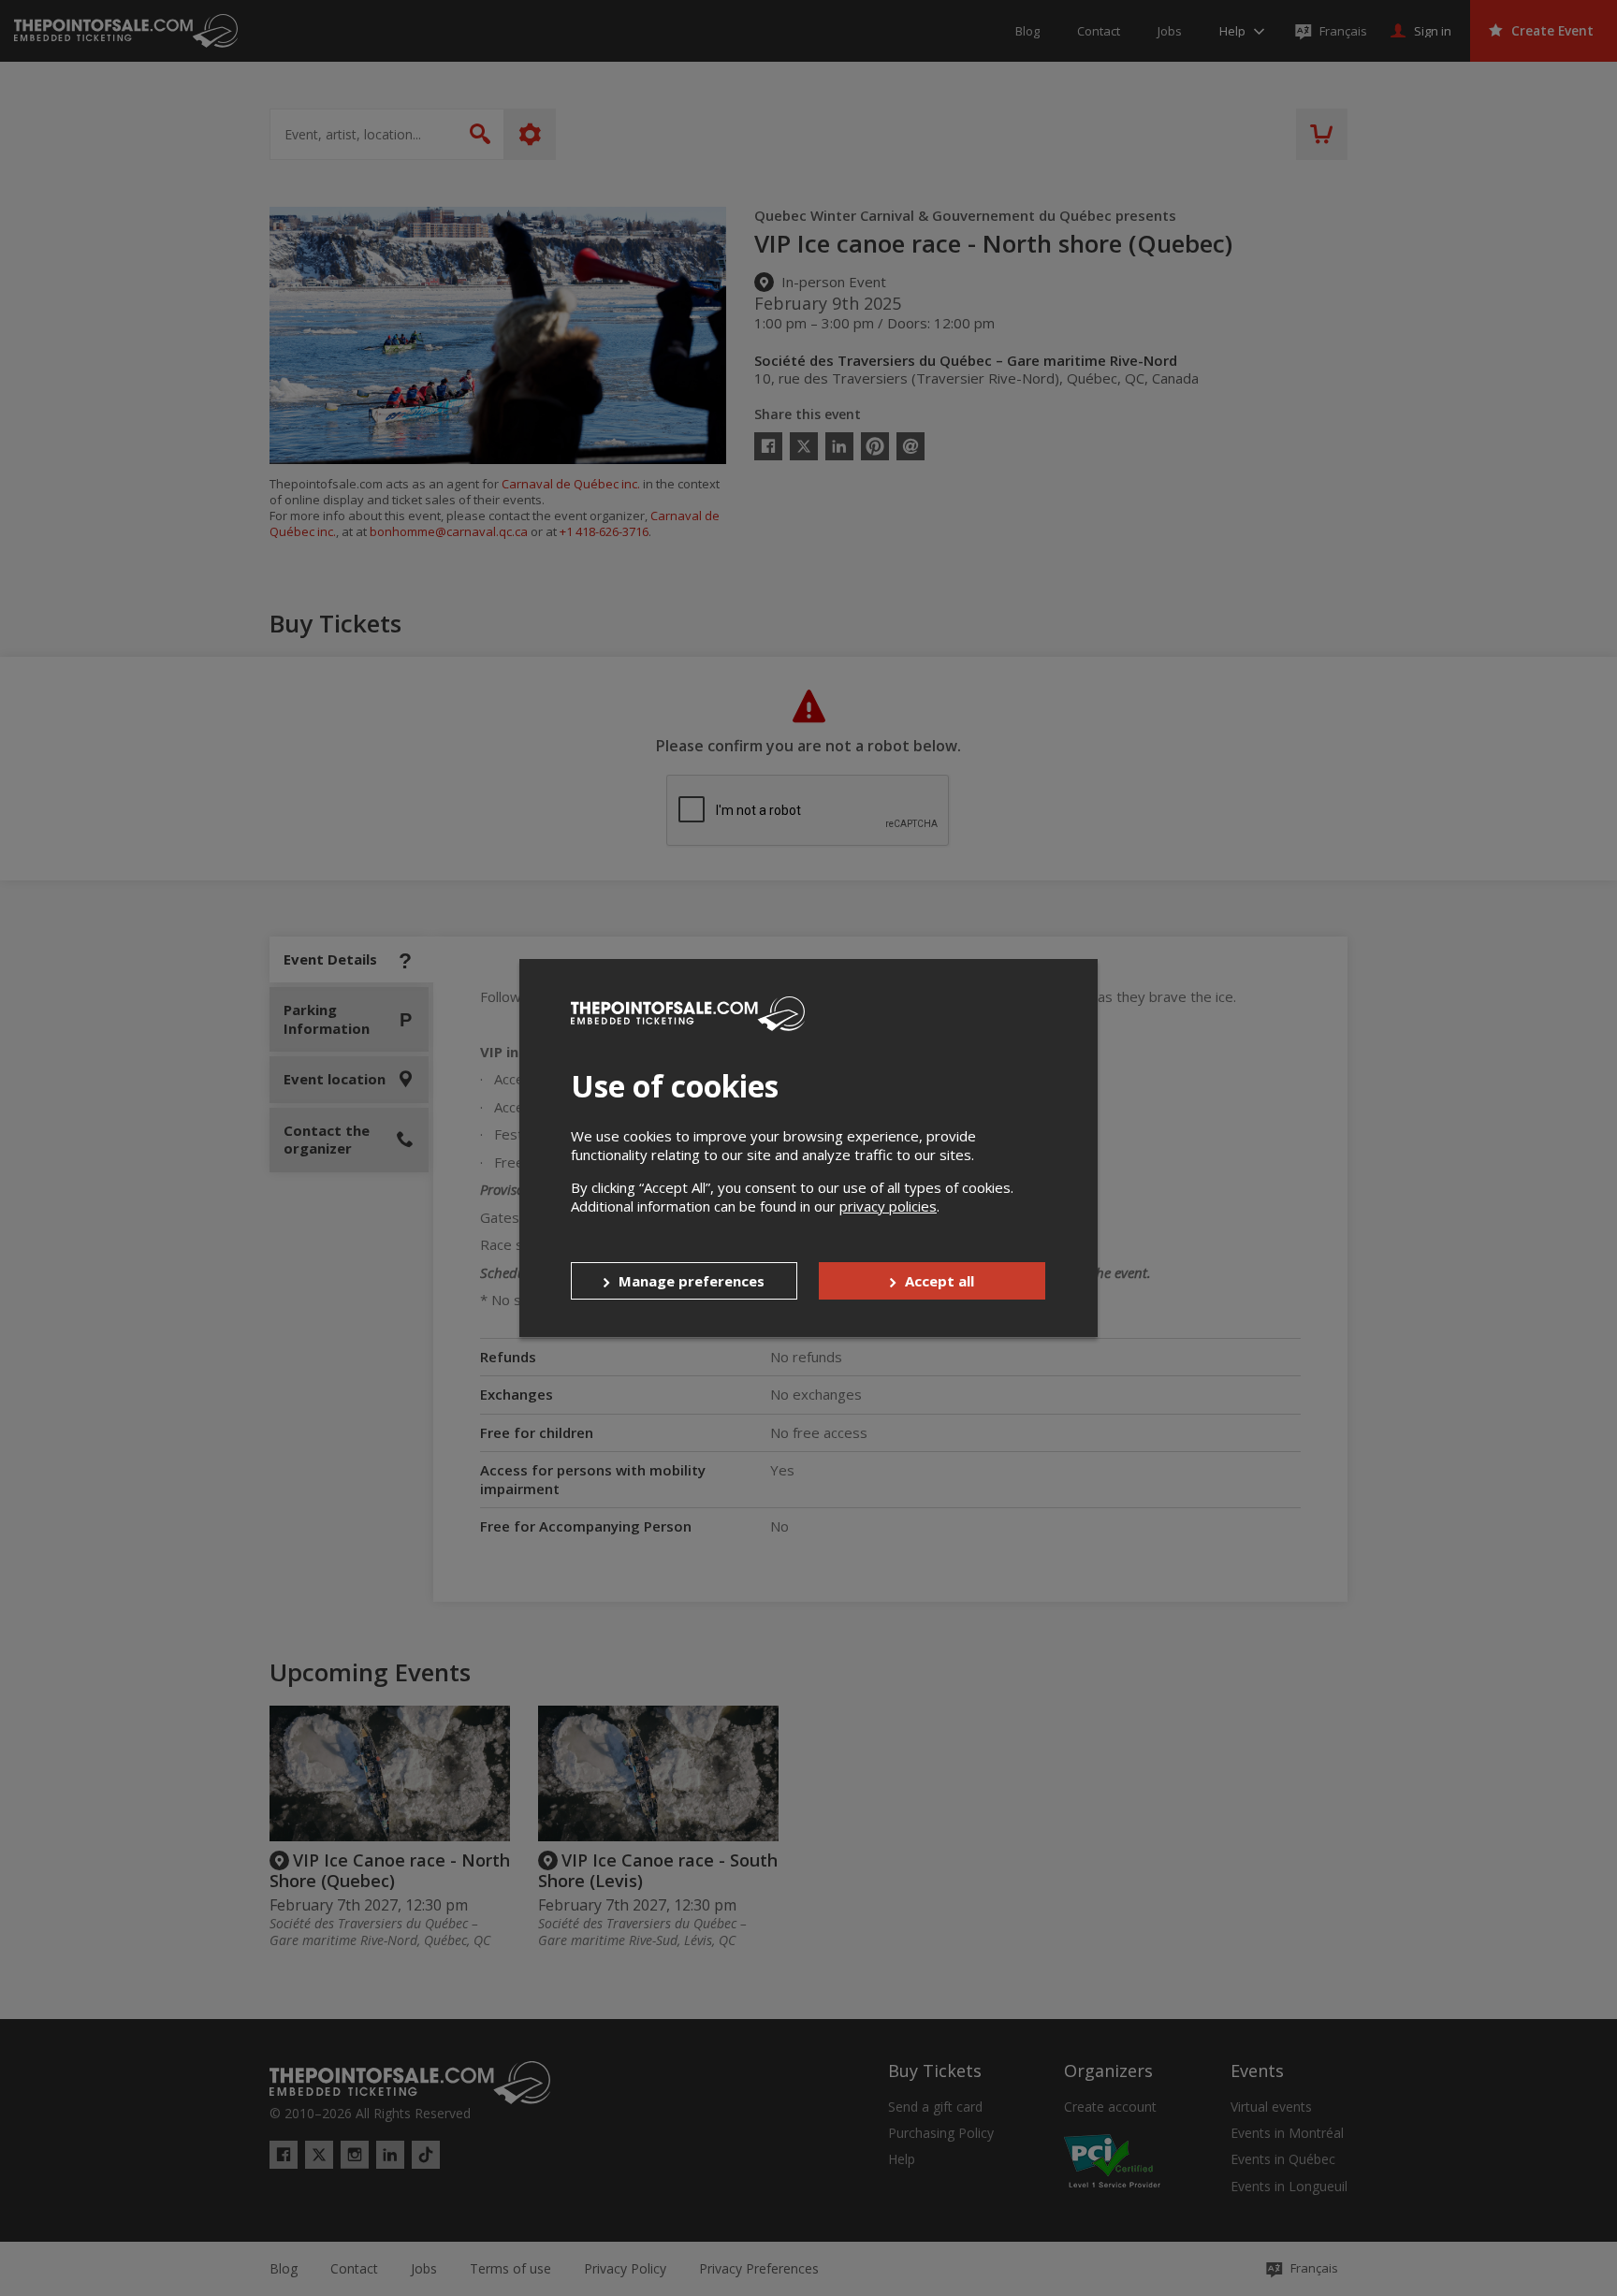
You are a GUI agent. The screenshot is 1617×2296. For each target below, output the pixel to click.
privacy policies (888, 1206)
